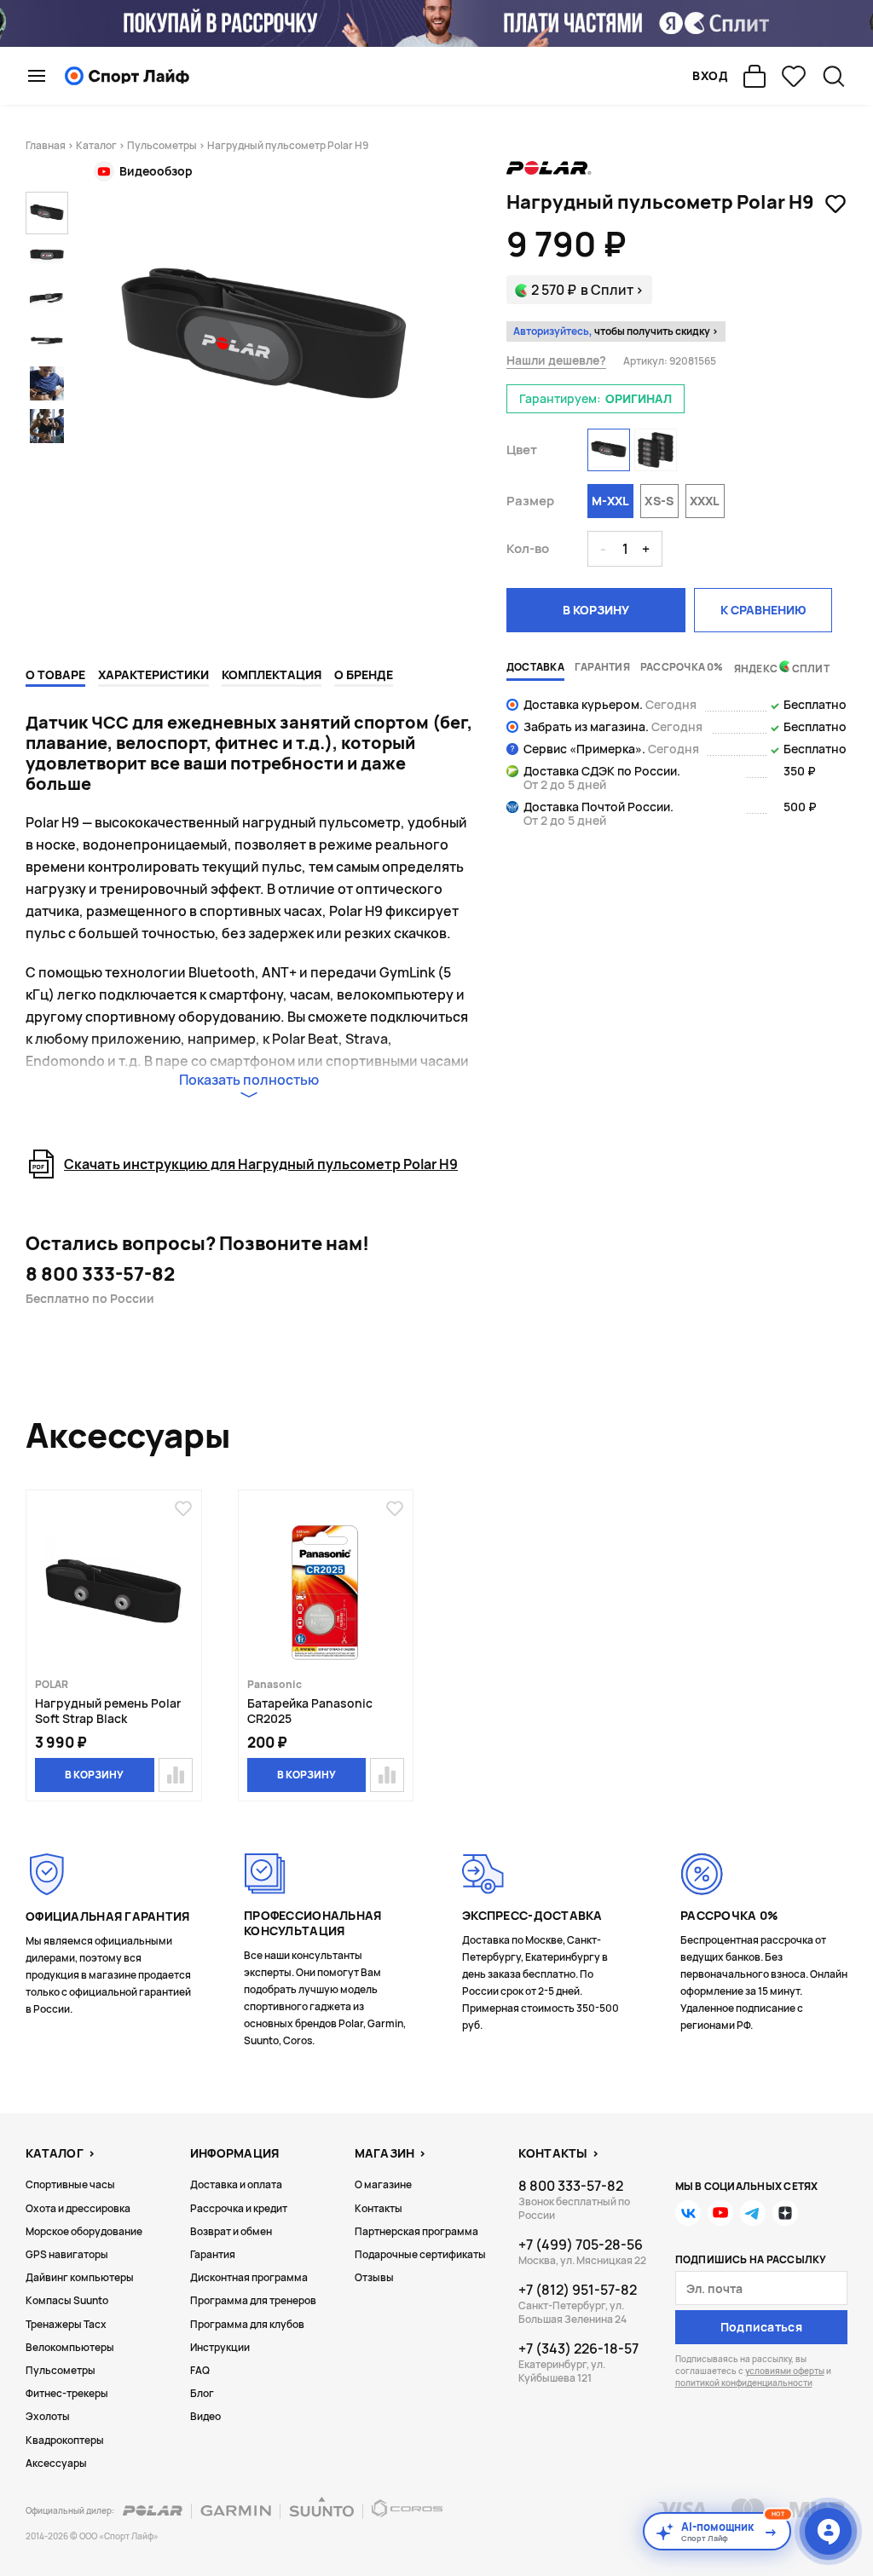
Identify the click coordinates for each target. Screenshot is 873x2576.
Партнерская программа (416, 2231)
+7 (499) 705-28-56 (581, 2245)
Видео (205, 2416)
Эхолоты (48, 2416)
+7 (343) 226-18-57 (578, 2348)
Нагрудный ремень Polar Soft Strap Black (108, 1711)
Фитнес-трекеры (67, 2393)
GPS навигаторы (67, 2254)
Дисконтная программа (249, 2277)
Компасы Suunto (67, 2300)
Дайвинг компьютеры (80, 2277)
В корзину (596, 610)
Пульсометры (162, 145)
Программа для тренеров (253, 2300)
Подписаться (761, 2327)
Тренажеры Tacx (66, 2324)
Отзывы (374, 2277)
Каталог (96, 145)
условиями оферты (785, 2371)
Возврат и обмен (231, 2231)
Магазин (385, 2153)
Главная (46, 145)
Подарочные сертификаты (420, 2254)
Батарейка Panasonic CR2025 (310, 1711)
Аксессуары (56, 2463)
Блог (202, 2393)
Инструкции (220, 2347)
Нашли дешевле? (556, 360)
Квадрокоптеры (65, 2440)
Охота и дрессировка (78, 2208)
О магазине (383, 2184)
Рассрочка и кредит (239, 2208)
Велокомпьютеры (70, 2347)
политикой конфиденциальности (744, 2383)
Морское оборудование (84, 2231)
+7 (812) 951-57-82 (578, 2290)
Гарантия (213, 2254)
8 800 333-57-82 (100, 1274)
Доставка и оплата (236, 2184)
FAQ (200, 2370)
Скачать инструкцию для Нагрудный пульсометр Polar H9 (261, 1164)
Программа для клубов (247, 2324)
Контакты (379, 2208)
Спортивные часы (70, 2184)
